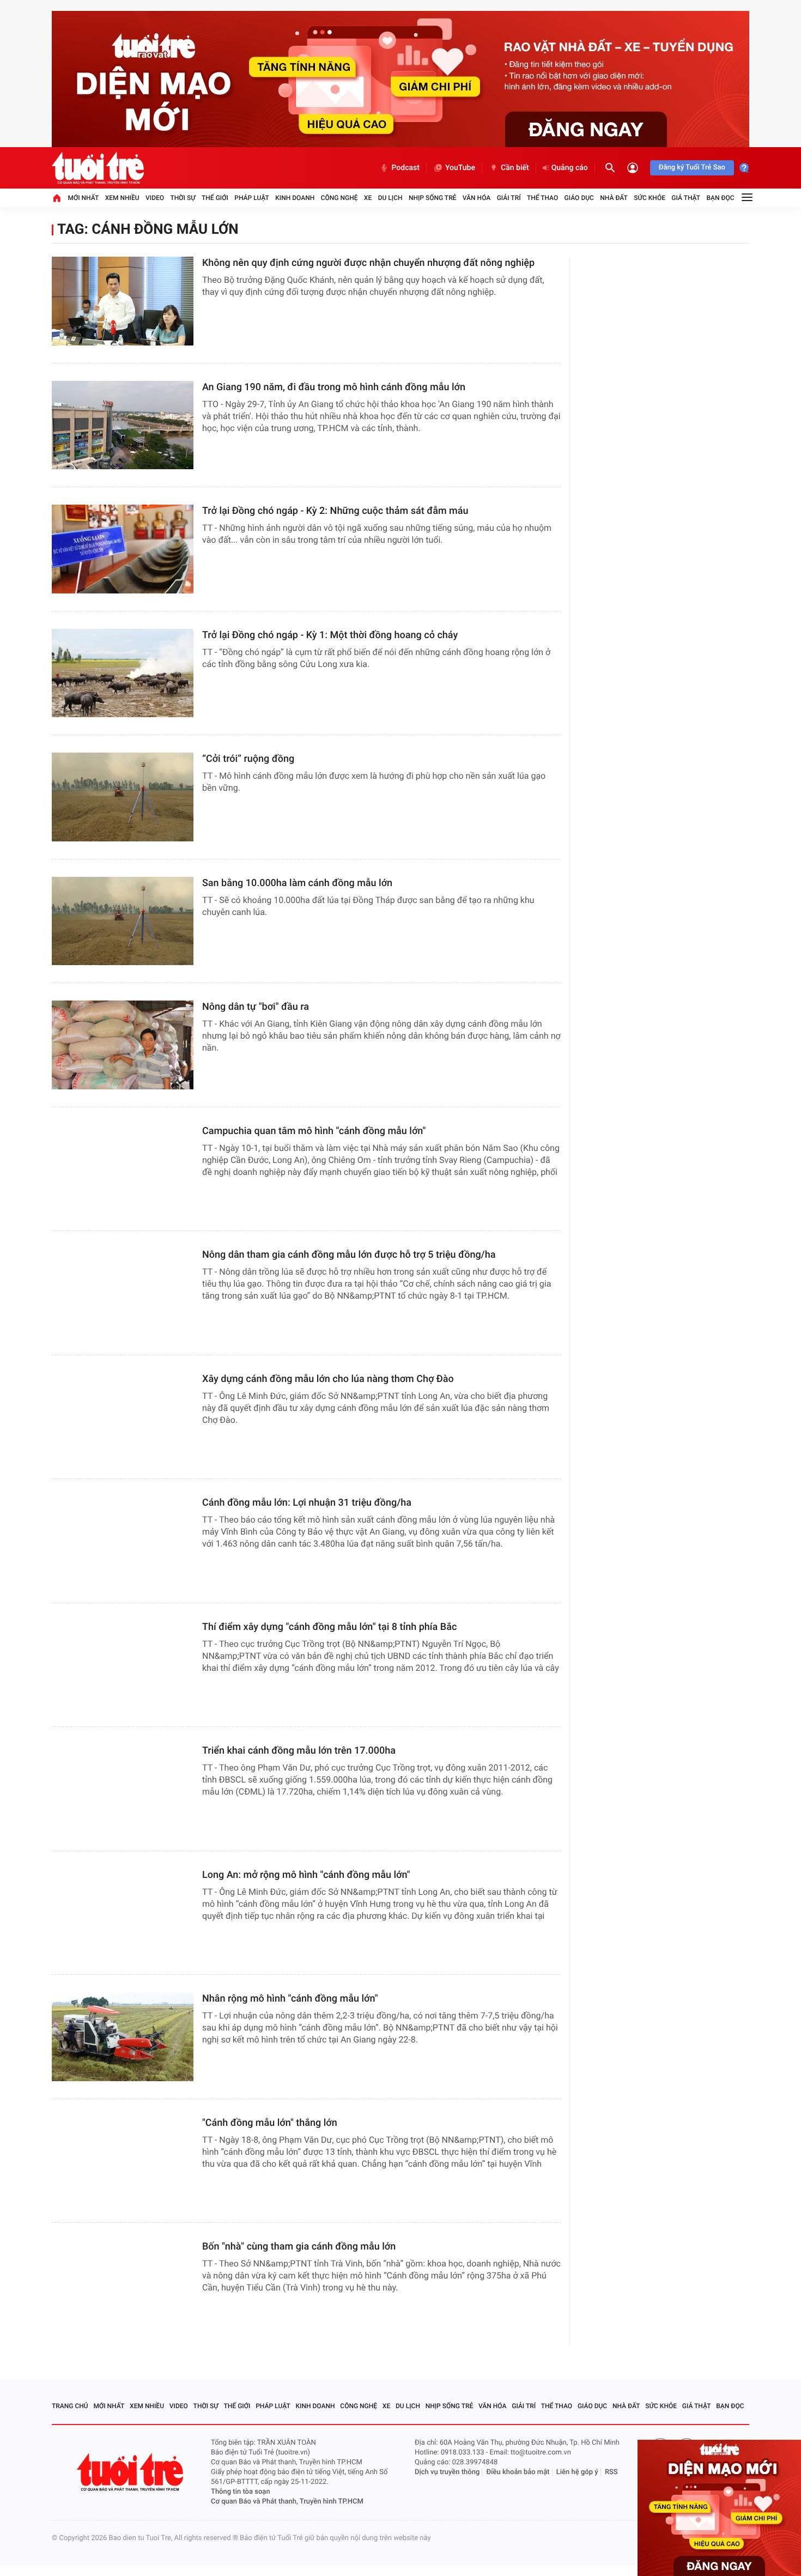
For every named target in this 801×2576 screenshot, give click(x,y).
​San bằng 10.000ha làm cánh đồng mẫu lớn (297, 883)
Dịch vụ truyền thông (447, 2472)
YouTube (460, 168)
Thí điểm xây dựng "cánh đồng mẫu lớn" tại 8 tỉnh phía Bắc (329, 1627)
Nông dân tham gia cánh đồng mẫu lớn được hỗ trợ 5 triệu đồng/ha (349, 1255)
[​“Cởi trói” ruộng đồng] (123, 797)
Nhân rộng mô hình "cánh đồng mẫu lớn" (290, 1999)
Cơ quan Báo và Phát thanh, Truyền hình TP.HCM (287, 2502)
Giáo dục (579, 198)
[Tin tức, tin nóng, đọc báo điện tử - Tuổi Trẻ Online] (98, 168)
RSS (611, 2472)
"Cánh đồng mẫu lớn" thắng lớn (270, 2123)
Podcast (405, 168)
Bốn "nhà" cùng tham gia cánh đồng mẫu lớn (299, 2247)
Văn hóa (477, 198)
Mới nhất (83, 198)
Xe (368, 198)
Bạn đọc (721, 198)
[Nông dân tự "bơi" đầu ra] (123, 1045)
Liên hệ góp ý (577, 2472)
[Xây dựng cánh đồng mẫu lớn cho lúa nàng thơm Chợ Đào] (123, 1417)
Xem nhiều (122, 198)
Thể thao (542, 198)
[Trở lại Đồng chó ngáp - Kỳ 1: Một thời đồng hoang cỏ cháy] (123, 673)
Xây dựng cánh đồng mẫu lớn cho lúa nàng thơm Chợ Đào (328, 1379)
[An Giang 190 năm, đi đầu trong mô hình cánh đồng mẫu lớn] (123, 425)
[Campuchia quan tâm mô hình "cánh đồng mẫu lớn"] (123, 1169)
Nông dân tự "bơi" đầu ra (256, 1007)
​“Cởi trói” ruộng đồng (248, 759)
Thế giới (215, 198)
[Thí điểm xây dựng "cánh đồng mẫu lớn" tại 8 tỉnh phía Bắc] (123, 1665)
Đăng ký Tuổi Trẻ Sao (692, 168)
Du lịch (390, 198)
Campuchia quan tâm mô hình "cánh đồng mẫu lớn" (314, 1131)
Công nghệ (339, 198)
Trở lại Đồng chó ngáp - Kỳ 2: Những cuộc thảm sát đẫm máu (335, 511)
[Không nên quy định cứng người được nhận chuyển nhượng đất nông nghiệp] (123, 301)
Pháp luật (252, 198)
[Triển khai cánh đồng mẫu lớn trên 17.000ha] (123, 1789)
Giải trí (509, 198)
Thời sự (183, 198)
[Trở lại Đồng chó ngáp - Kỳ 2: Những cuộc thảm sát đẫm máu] (123, 549)
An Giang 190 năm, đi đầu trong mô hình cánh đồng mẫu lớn (334, 387)
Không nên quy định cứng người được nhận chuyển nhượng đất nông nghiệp (368, 263)
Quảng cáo (570, 168)
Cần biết (515, 168)
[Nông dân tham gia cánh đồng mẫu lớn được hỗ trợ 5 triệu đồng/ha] (123, 1293)
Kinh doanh (295, 198)
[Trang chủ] (57, 198)
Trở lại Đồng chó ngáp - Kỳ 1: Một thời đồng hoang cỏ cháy (330, 635)
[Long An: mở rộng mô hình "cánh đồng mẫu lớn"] (123, 1913)
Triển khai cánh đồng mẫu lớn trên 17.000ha (299, 1751)
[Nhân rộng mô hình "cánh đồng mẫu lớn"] (123, 2037)
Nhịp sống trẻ (433, 198)
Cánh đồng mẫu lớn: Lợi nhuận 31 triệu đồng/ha (307, 1503)
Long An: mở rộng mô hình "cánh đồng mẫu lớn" (306, 1875)
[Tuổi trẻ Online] (131, 2472)
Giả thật (686, 198)
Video (155, 198)
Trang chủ (70, 2406)
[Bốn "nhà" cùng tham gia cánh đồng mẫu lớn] (123, 2285)
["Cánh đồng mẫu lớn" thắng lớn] (123, 2161)
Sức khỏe (650, 198)
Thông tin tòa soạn (241, 2492)
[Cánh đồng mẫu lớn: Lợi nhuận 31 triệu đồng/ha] (123, 1541)
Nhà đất (614, 198)
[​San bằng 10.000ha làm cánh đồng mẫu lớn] (123, 921)
